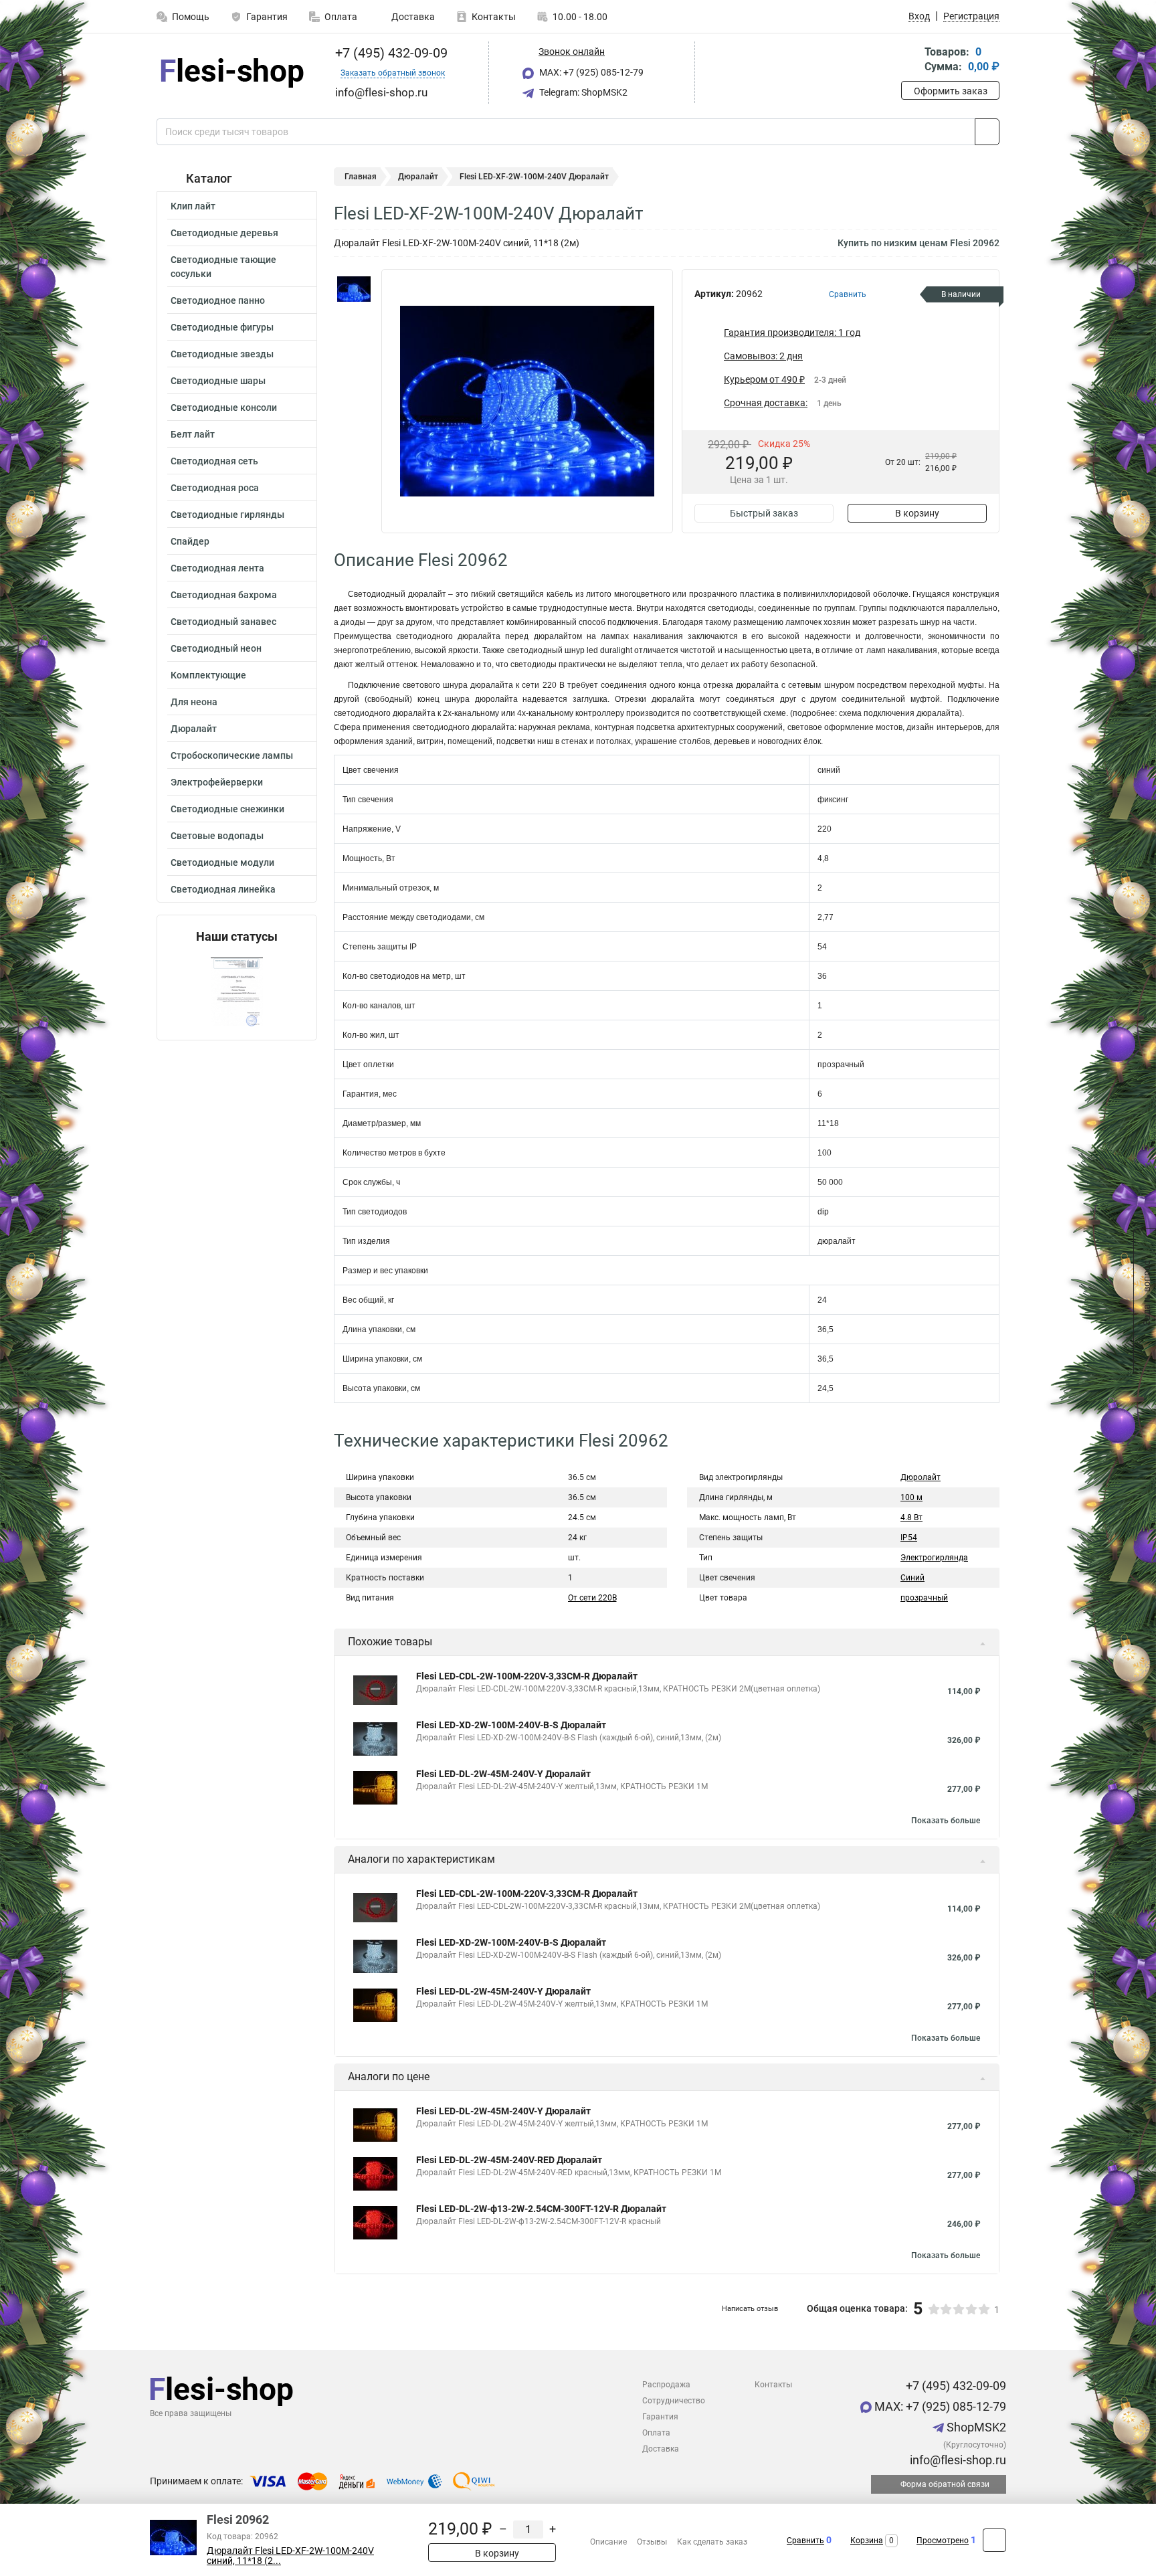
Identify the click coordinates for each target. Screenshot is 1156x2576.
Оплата (341, 17)
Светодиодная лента (217, 568)
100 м (911, 1497)
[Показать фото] (354, 289)
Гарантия (267, 17)
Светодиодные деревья (224, 233)
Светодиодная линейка (223, 889)
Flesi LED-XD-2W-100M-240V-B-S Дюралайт (511, 1725)
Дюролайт (921, 1477)
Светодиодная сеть (214, 461)
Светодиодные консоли (224, 407)
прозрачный (924, 1598)
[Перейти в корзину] (910, 61)
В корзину (917, 513)
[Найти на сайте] (987, 132)
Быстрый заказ (764, 513)
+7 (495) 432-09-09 (390, 53)
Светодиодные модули (222, 862)
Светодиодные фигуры (222, 327)
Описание (608, 2542)
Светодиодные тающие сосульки (223, 267)
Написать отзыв (750, 2309)
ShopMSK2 (975, 2427)
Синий (912, 1578)
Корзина (867, 2541)
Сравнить (805, 2541)
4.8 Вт (911, 1517)
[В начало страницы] (994, 2540)
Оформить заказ (951, 91)
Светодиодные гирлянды (227, 515)
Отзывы (652, 2542)
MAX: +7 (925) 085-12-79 (590, 72)
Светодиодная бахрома (224, 595)
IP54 (909, 1538)
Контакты (494, 17)
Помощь (191, 17)
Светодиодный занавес (223, 622)
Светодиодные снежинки (227, 809)
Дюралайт (194, 729)
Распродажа (666, 2385)
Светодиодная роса (215, 488)
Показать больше (946, 1821)
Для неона (194, 702)
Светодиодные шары (218, 381)
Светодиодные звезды (222, 354)
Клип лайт (193, 206)
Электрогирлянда (934, 1558)
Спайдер (190, 541)
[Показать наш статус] (237, 992)
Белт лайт (193, 434)
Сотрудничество (674, 2401)
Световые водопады (217, 836)
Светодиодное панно (218, 300)
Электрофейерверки (217, 782)
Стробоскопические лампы (232, 755)
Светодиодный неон (216, 648)
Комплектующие (208, 675)
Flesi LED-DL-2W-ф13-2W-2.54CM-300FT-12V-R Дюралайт (541, 2209)
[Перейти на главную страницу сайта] (232, 73)
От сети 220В (592, 1598)
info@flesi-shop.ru (957, 2460)
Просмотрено (943, 2541)
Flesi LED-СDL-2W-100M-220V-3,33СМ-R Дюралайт (527, 1676)
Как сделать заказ (712, 2542)
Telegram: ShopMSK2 (582, 92)
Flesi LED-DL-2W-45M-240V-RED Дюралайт (509, 2160)
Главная (361, 177)
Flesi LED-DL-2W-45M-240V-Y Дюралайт (503, 1774)
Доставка (412, 17)
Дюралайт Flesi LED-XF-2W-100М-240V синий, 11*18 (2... (290, 2556)
